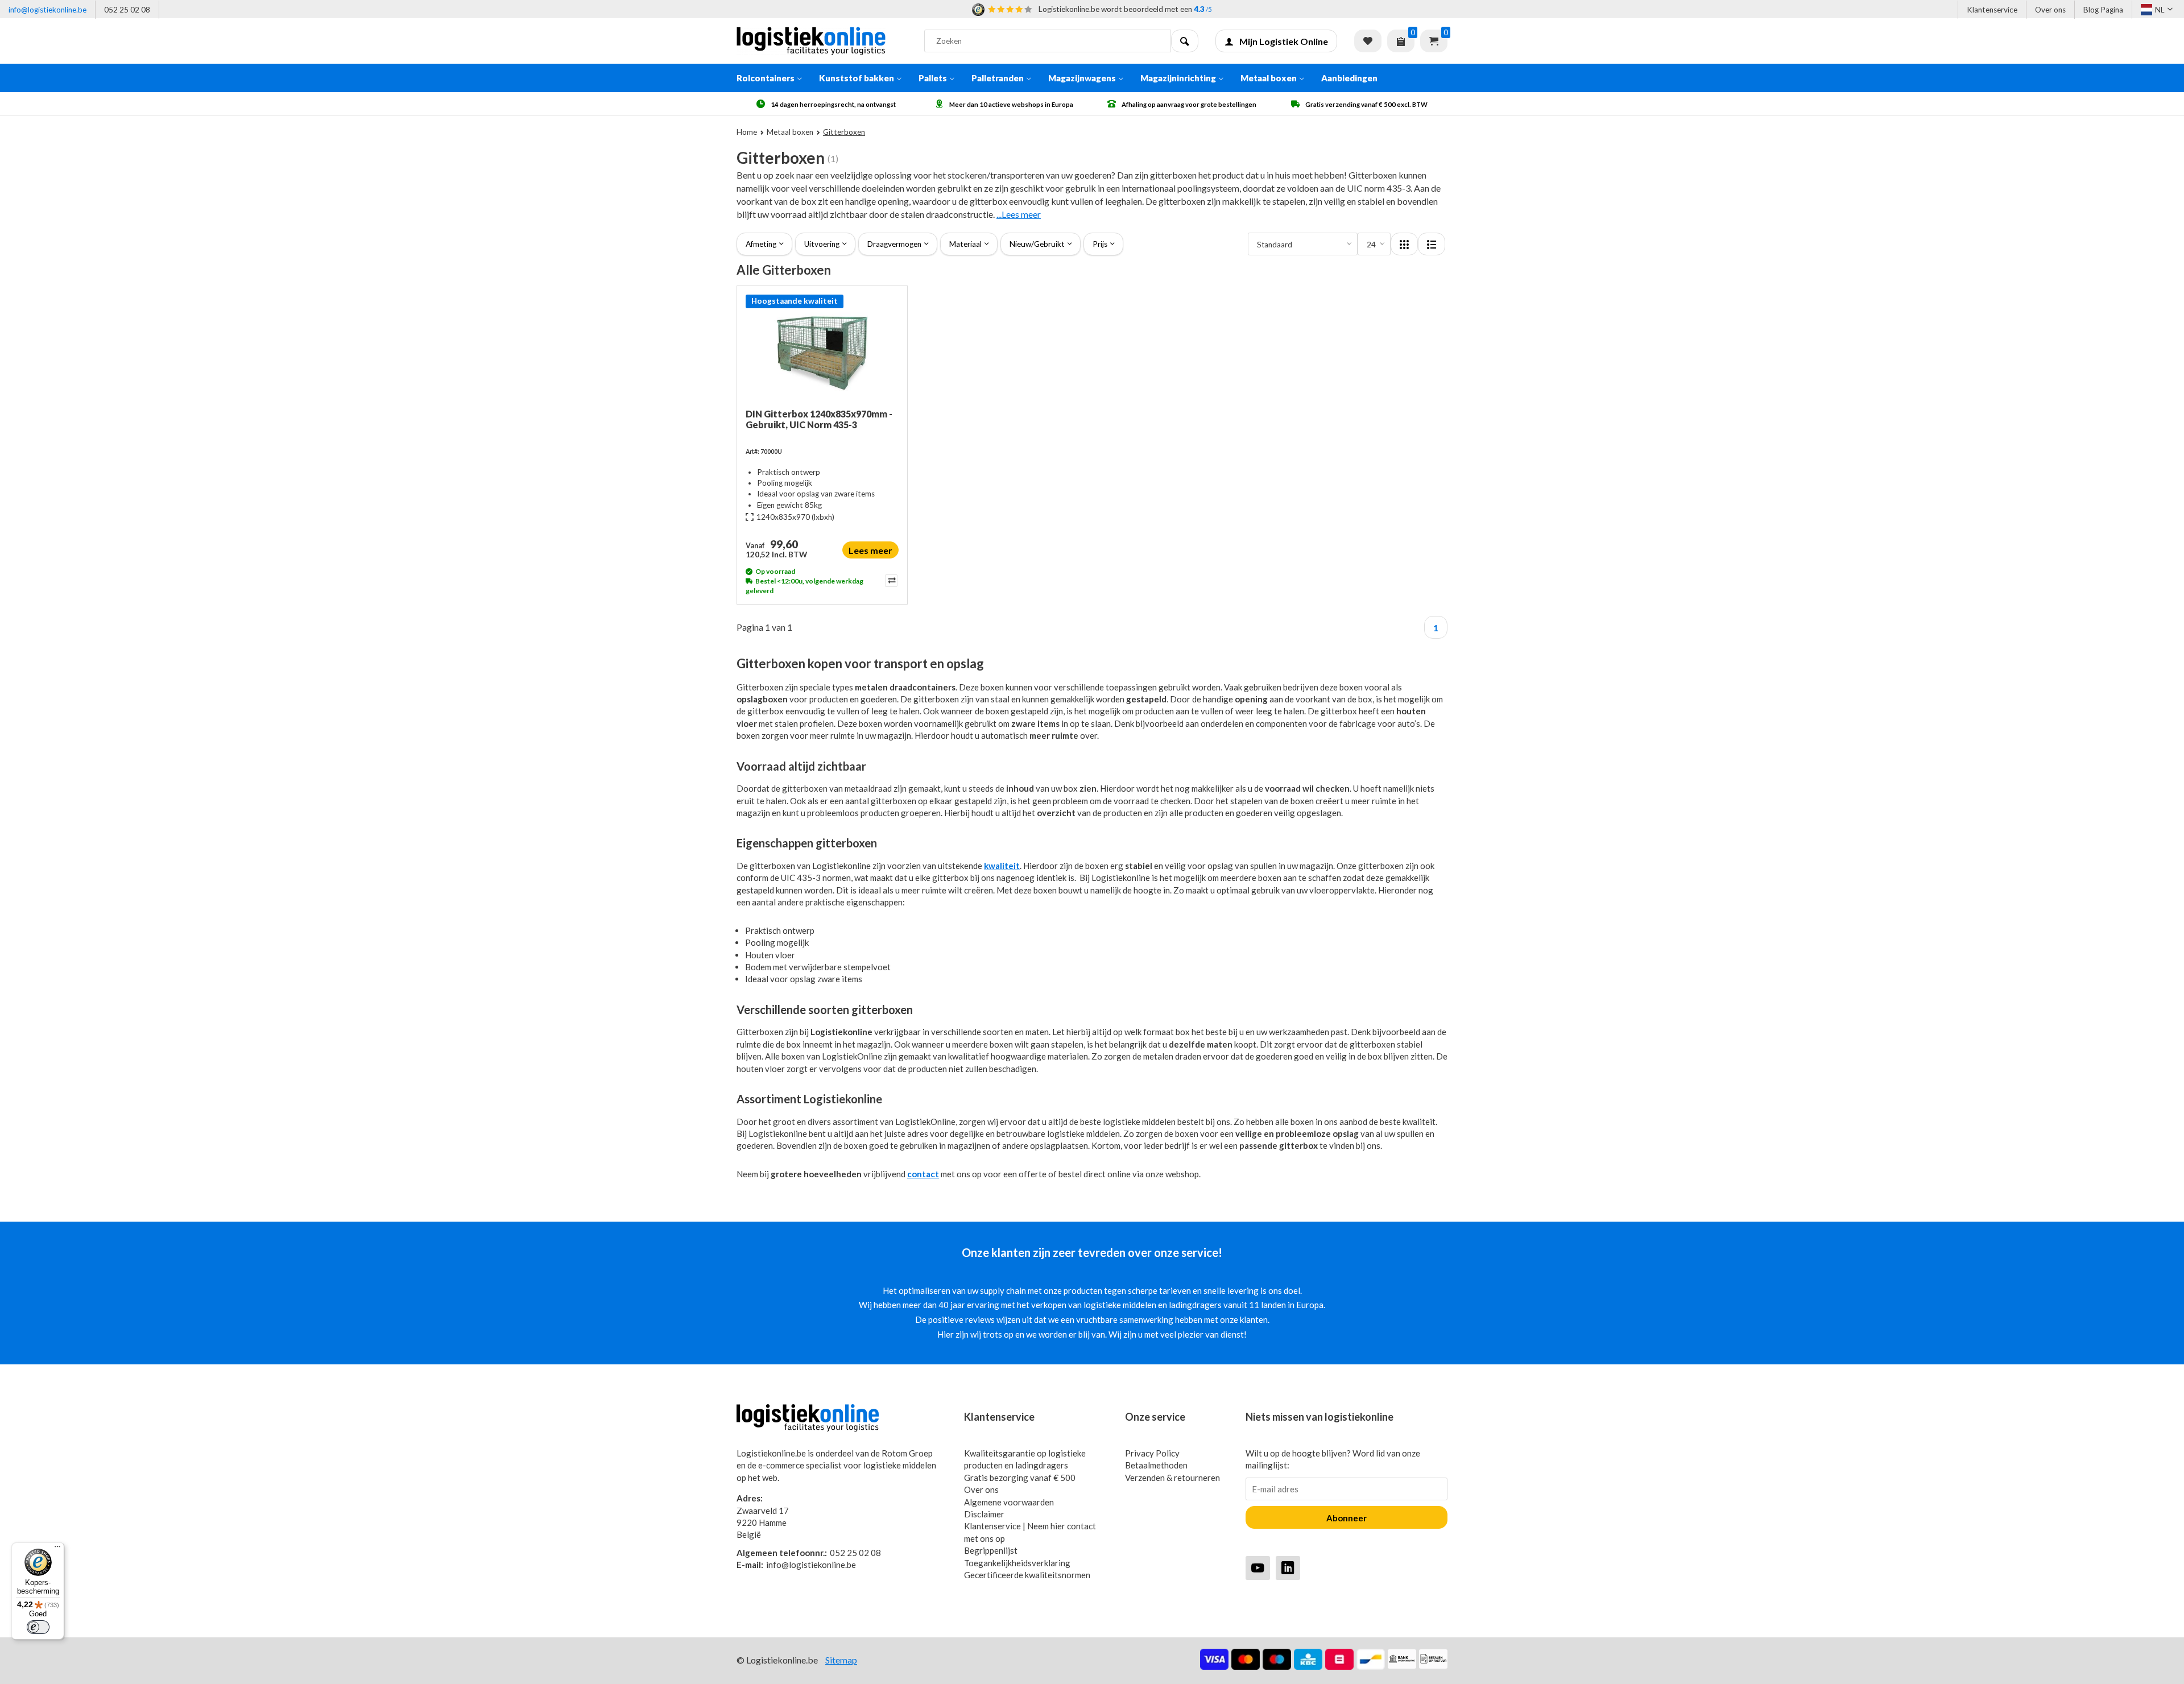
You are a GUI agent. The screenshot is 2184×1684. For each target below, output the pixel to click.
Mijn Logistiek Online (1284, 41)
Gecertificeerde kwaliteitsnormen (1027, 1575)
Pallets (933, 78)
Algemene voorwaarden (1009, 1502)
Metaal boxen (1269, 78)
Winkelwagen (1434, 41)
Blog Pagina (2103, 10)
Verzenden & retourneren (1172, 1478)
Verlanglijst (1368, 41)
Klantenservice (1992, 10)
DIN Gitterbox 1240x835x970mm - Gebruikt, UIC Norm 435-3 (819, 419)
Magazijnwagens (1082, 78)
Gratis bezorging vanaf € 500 (1020, 1478)
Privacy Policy (1152, 1453)
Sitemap (841, 1660)
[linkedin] (1288, 1568)
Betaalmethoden (1156, 1465)
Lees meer (870, 550)
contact (923, 1174)
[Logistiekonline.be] (822, 41)
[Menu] (57, 1549)
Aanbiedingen (1349, 78)
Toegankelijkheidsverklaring (1017, 1563)
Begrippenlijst (991, 1550)
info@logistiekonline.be (47, 10)
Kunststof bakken (857, 78)
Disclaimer (984, 1514)
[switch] (38, 1627)
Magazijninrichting (1178, 78)
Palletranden (998, 78)
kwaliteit (1002, 866)
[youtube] (1258, 1568)
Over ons (2050, 10)
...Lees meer (1019, 214)
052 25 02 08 (127, 10)
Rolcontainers (766, 78)
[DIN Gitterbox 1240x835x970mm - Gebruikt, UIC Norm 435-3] (822, 351)
